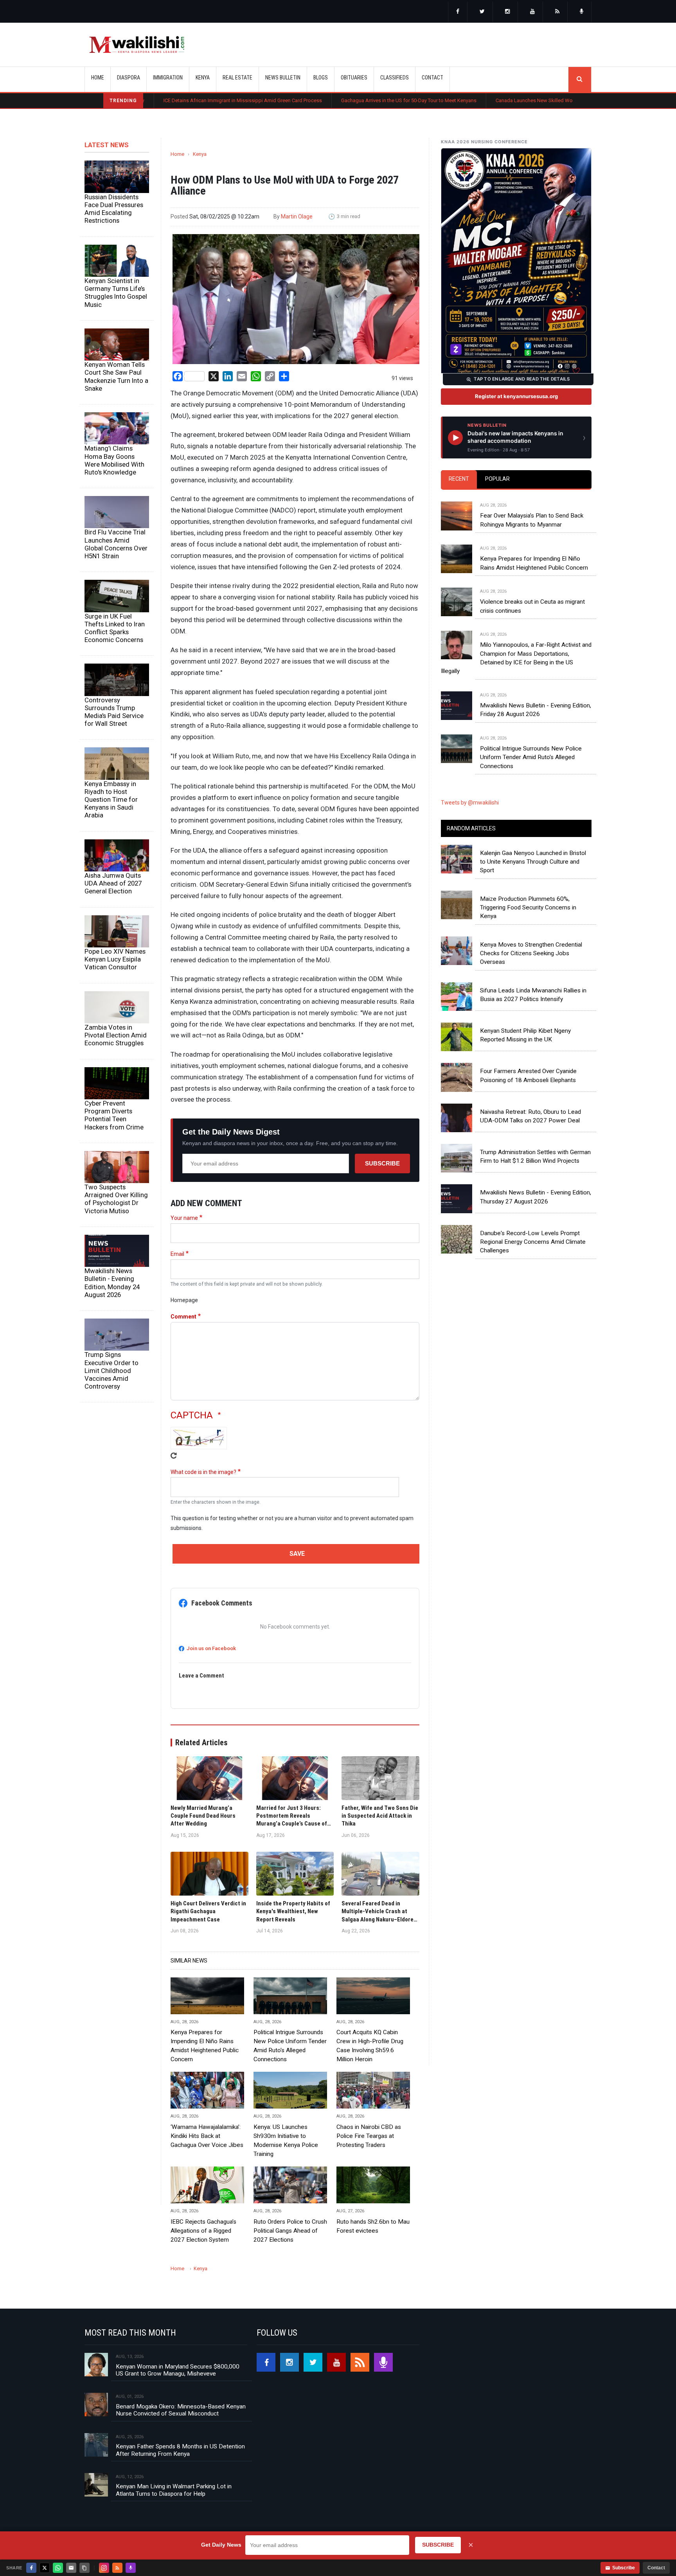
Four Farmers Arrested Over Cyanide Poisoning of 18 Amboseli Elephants (528, 1075)
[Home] (137, 45)
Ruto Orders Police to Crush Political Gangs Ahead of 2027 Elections (290, 2231)
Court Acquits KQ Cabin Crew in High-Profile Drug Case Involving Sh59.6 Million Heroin (370, 2046)
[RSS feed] (557, 12)
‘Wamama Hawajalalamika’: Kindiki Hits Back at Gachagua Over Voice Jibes (207, 2136)
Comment (183, 1317)
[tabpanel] (516, 628)
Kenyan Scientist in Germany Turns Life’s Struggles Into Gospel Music (116, 292)
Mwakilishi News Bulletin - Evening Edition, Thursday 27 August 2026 (536, 1197)
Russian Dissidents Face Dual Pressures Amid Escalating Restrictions (114, 209)
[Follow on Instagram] (104, 2568)
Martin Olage (297, 216)
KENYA (203, 78)
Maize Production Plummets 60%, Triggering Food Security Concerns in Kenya (528, 908)
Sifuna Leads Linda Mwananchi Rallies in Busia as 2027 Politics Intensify (533, 995)
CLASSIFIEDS (395, 78)
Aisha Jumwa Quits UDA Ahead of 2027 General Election (113, 883)
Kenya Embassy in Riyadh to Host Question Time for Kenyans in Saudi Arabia (111, 800)
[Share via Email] (71, 2568)
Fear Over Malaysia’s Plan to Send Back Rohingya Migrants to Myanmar (532, 520)
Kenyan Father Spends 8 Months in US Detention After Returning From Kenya (180, 2450)
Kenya (200, 154)
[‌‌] (458, 12)
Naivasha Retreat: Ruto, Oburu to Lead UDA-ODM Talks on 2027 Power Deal (530, 1116)
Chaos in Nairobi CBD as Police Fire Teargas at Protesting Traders (369, 2136)
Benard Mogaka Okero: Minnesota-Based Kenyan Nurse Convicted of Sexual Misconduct (181, 2410)
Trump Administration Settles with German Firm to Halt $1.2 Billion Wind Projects (535, 1156)
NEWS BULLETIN (283, 78)
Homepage (184, 1300)
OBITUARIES (354, 78)
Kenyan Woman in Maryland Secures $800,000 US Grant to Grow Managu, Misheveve (178, 2370)
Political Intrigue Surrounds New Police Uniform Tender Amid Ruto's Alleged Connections (290, 2046)
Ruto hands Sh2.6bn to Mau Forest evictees (373, 2226)
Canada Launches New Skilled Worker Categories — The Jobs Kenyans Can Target (482, 100)
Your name (184, 1218)
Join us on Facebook (211, 1648)
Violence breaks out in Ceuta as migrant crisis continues (532, 606)
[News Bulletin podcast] (582, 12)
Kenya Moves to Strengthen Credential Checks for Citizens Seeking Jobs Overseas (531, 953)
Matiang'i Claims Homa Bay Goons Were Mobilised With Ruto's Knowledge (114, 460)
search (580, 79)
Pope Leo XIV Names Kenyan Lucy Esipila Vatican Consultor (115, 959)
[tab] (459, 479)
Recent (459, 479)
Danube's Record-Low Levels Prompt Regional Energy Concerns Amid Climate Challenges (533, 1242)
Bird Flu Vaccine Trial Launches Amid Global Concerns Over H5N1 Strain (116, 544)
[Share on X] (45, 2568)
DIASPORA (129, 78)
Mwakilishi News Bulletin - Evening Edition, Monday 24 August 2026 (112, 1283)
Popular (497, 479)
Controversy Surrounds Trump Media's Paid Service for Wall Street (114, 712)
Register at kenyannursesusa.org (516, 396)
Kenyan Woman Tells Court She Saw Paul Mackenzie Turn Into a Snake (116, 376)
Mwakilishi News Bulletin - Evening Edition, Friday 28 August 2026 (536, 710)
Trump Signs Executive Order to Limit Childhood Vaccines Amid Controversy (111, 1370)
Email (177, 1254)
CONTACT (432, 78)
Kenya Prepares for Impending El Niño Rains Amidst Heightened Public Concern (205, 2046)
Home (98, 78)
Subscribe (382, 1163)
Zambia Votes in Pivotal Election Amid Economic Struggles (116, 1035)
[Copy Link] (84, 2568)
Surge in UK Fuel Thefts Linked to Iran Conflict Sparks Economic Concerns (115, 628)
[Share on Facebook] (31, 2568)
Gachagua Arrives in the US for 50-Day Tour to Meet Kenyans (303, 100)
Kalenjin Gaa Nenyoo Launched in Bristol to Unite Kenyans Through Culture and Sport (533, 862)
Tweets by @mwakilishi (470, 803)
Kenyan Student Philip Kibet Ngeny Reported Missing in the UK (525, 1035)
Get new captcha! (174, 1456)
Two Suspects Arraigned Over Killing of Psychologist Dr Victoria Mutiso (116, 1199)
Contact (656, 2568)
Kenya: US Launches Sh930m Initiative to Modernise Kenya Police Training (286, 2140)
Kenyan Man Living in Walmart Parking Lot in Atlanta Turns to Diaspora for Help (174, 2490)
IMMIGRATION (168, 78)
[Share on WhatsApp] (58, 2568)
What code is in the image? (203, 1472)
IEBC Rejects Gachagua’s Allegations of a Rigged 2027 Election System (203, 2231)
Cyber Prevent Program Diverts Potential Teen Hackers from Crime (114, 1115)
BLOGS (321, 78)
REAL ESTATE (237, 78)
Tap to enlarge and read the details (522, 379)
